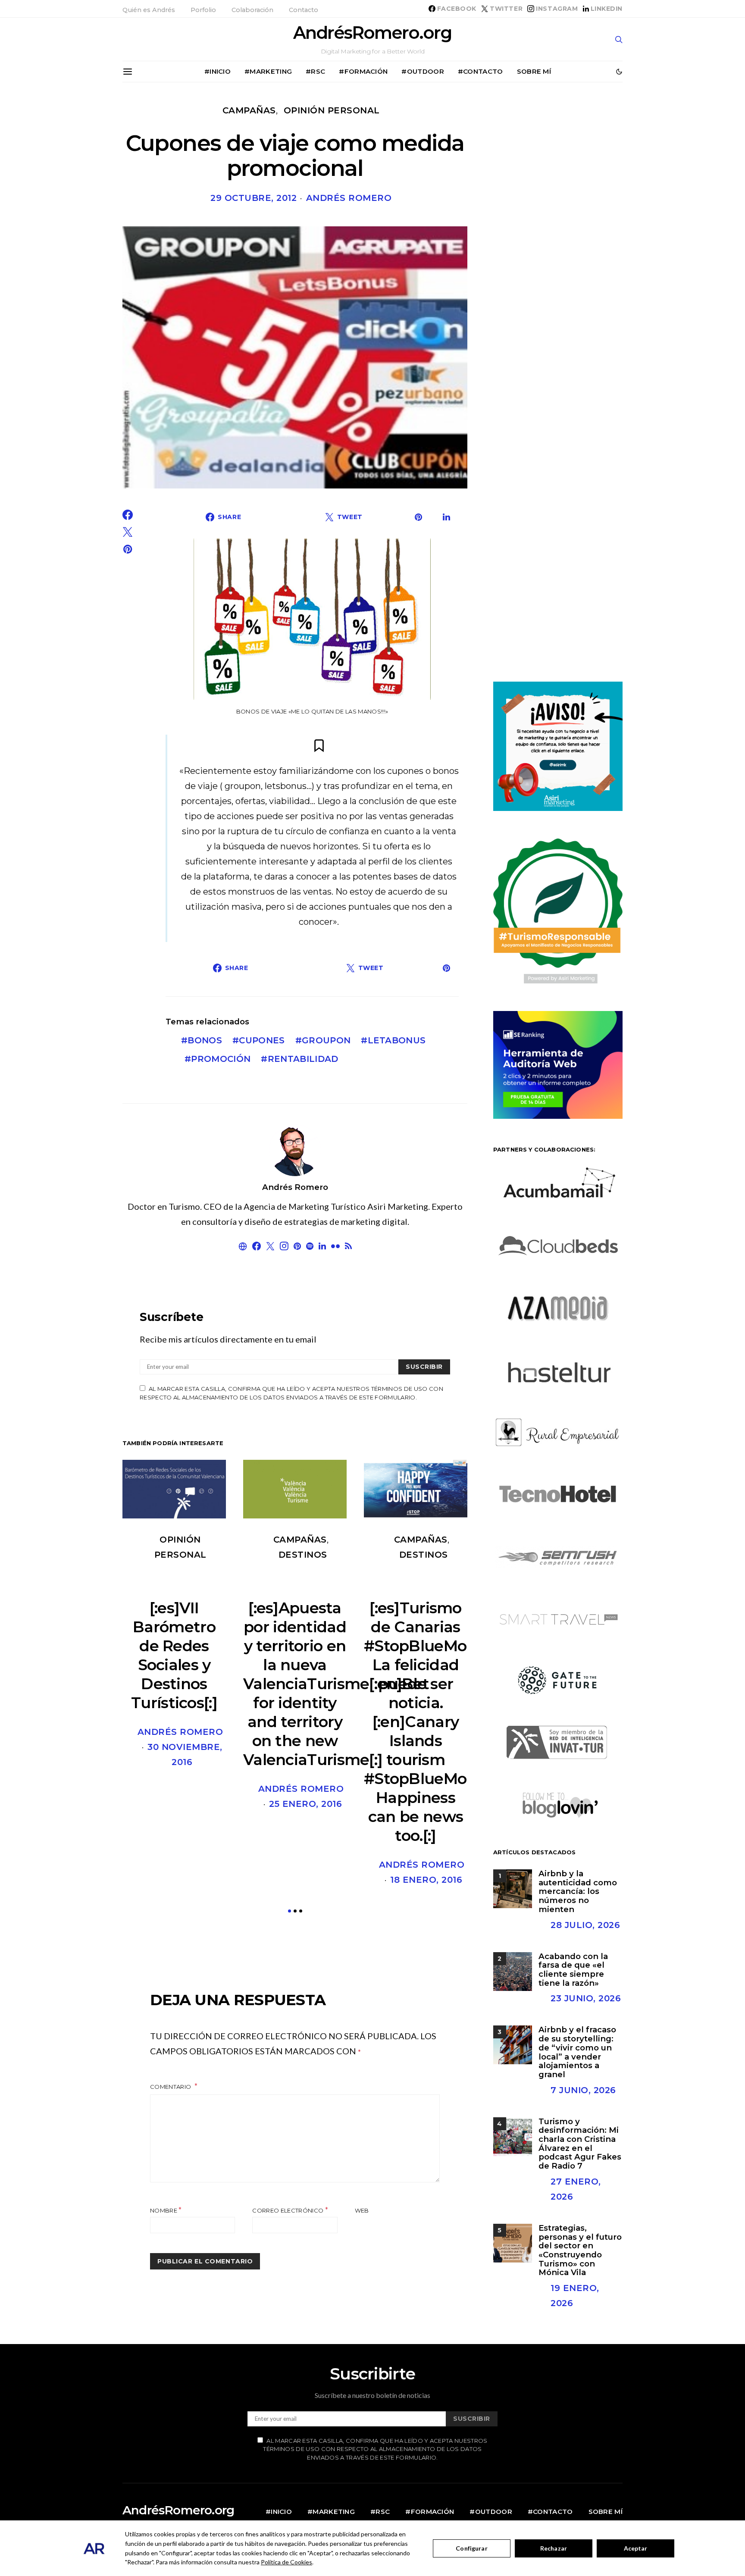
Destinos (303, 1555)
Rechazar (554, 2548)
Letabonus (397, 1040)
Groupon (326, 1040)
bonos (205, 1040)
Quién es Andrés (149, 10)
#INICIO (218, 71)
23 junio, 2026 (586, 1998)
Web (362, 2210)
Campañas (249, 110)
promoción (221, 1059)
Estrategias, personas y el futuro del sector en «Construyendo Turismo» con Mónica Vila (580, 2250)
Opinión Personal (332, 110)
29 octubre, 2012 (254, 198)
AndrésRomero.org (372, 33)
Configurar (471, 2548)
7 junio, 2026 (583, 2090)
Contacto (304, 10)
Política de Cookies (286, 2562)
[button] (619, 72)
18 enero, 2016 (426, 1880)
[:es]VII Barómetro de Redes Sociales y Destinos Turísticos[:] (174, 1655)
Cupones (262, 1040)
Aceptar (636, 2548)
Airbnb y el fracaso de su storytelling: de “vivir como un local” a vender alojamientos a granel (577, 2052)
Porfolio (203, 10)
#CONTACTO (480, 71)
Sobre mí (534, 71)
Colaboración (252, 10)
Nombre (166, 2210)
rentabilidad (303, 1059)
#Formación (363, 71)
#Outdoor (423, 71)
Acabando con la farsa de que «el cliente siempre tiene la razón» (573, 1970)
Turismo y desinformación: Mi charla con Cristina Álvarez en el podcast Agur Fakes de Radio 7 (580, 2144)
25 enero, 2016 (305, 1804)
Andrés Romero (349, 198)
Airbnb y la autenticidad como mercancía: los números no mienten (578, 1891)
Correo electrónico (290, 2210)
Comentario (171, 2087)
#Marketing (268, 71)
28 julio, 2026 (585, 1925)
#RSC (315, 71)
